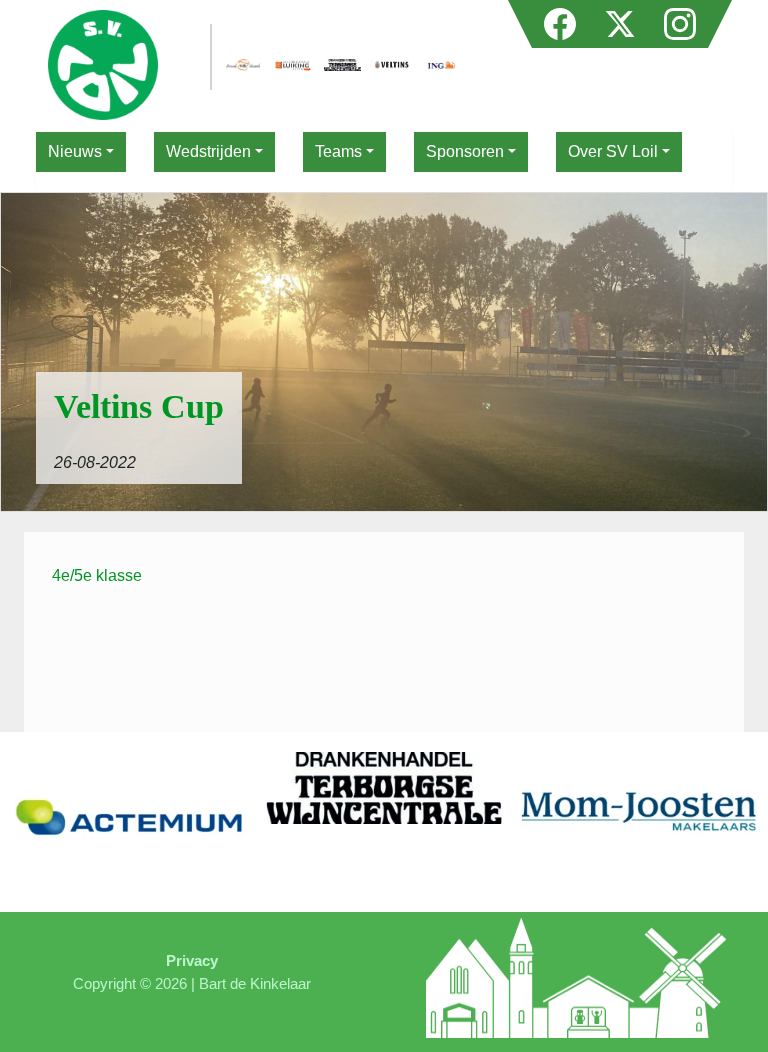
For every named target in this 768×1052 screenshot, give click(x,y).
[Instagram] (680, 18)
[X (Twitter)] (622, 18)
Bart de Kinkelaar (255, 983)
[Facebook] (562, 18)
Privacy (192, 960)
